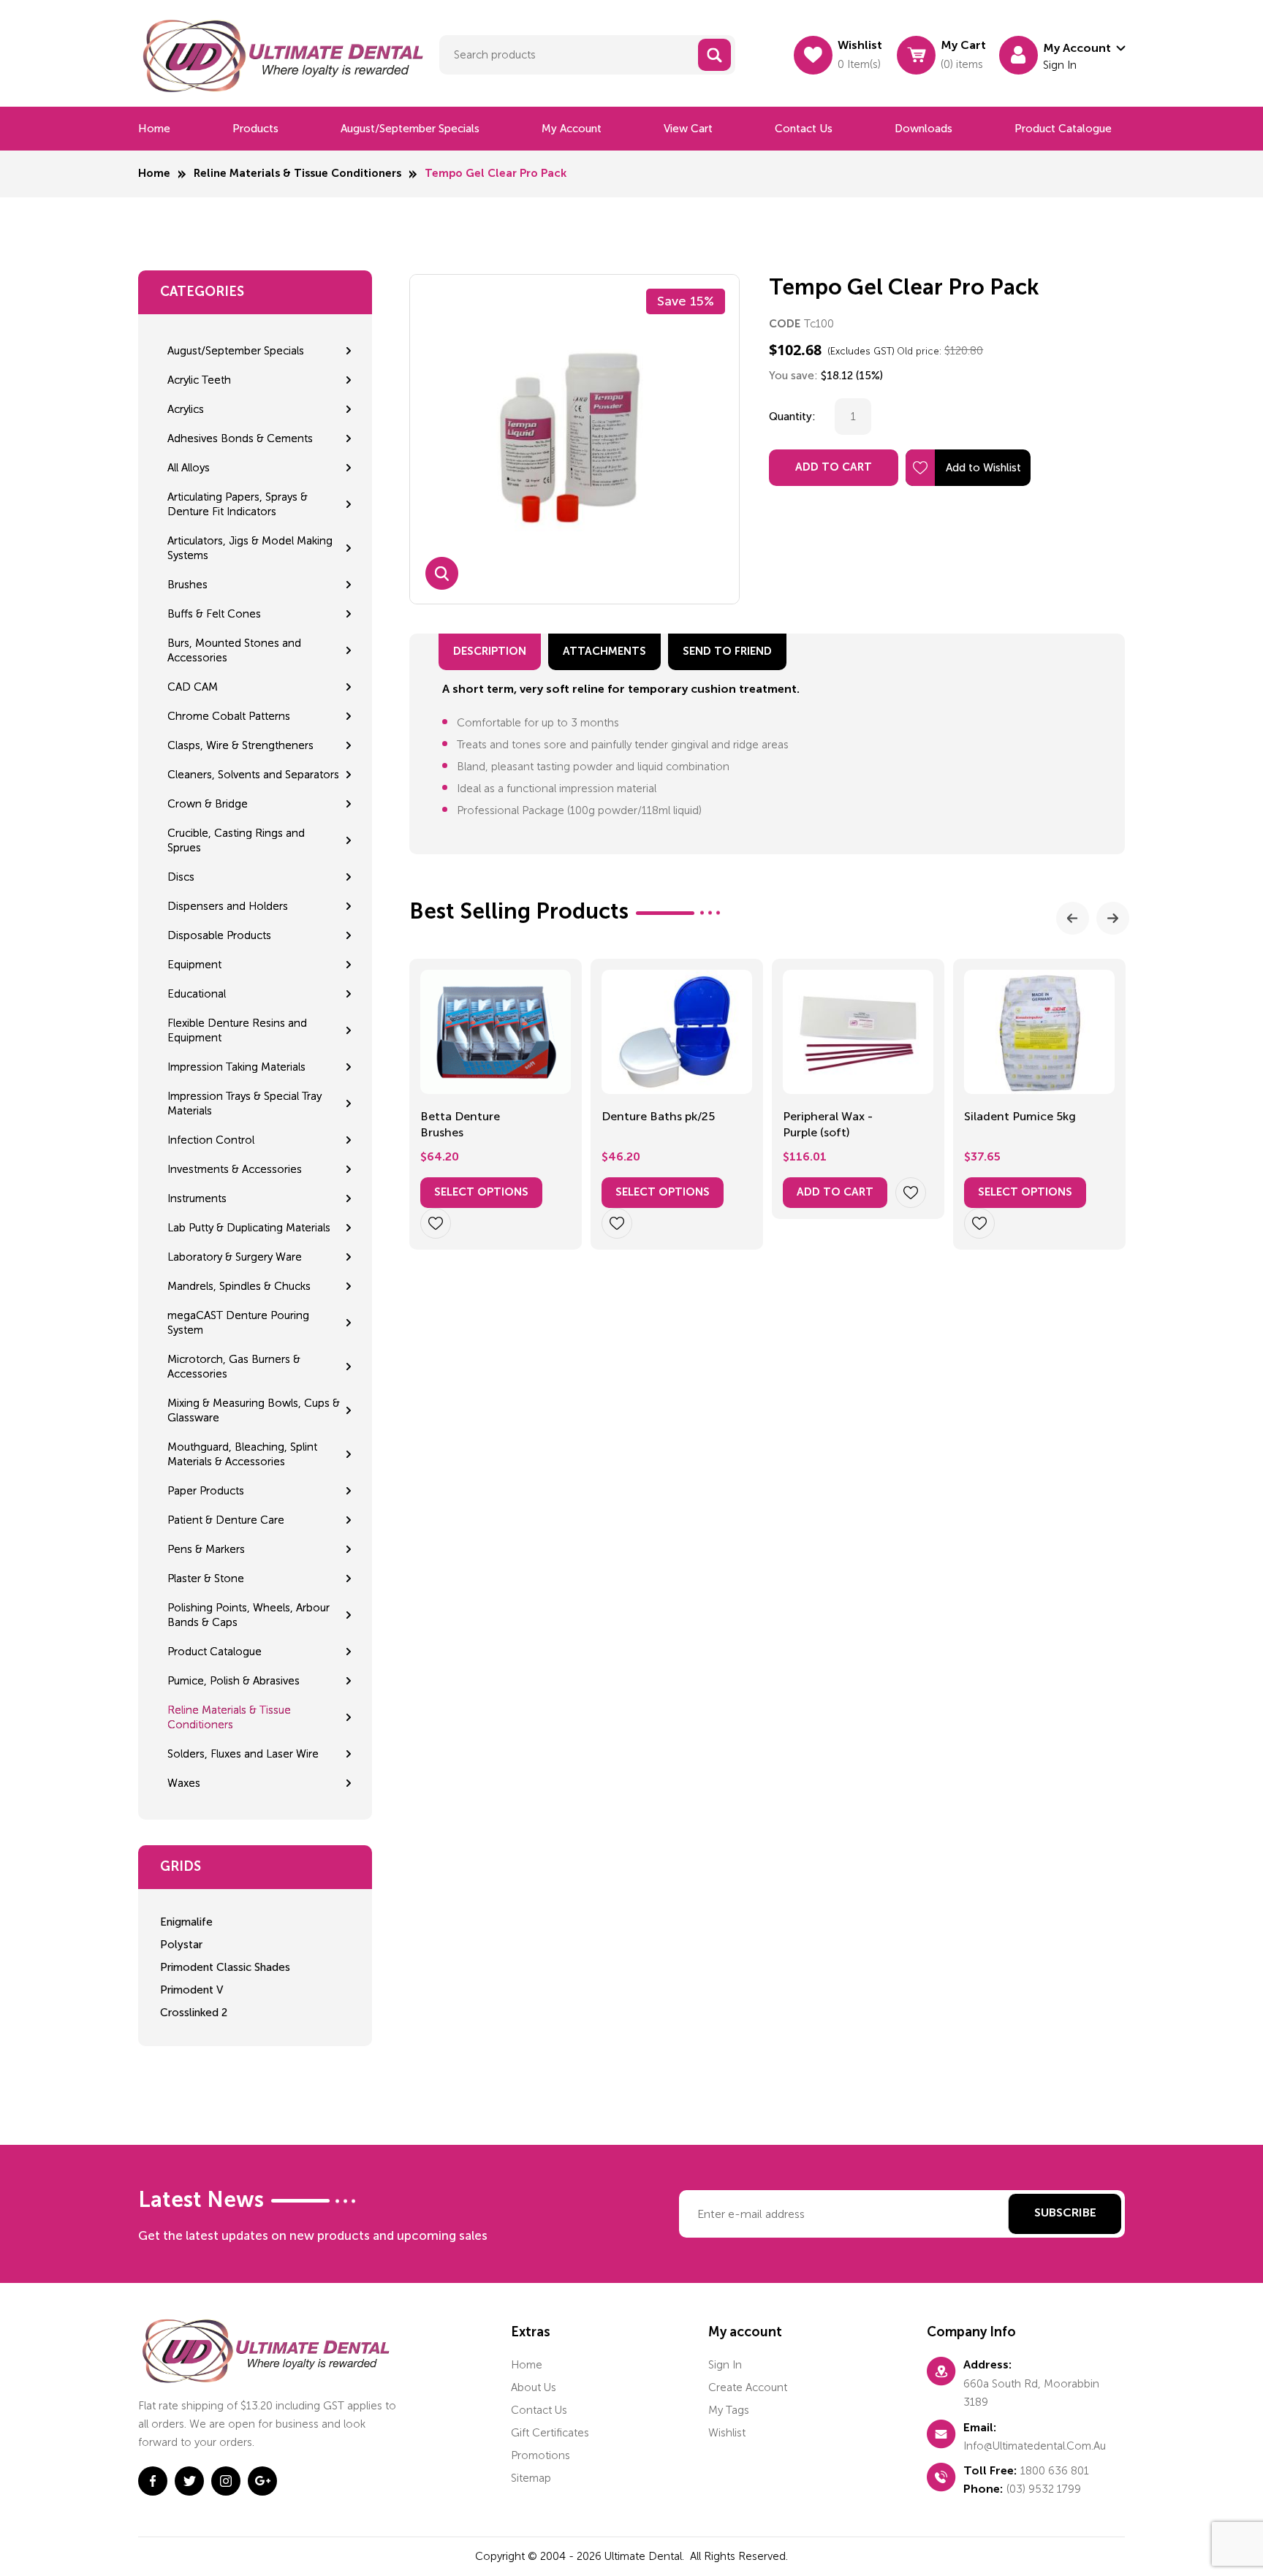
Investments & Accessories (235, 1169)
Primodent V (191, 1990)
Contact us (804, 129)
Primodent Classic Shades (225, 1967)
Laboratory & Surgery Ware (235, 1257)
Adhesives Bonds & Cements (240, 438)
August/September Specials (410, 129)
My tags (729, 2410)
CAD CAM (193, 687)
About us (534, 2387)
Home (154, 129)
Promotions (541, 2455)
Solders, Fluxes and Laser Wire (243, 1754)
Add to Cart (834, 467)
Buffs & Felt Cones (214, 614)
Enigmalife (186, 1922)
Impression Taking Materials (236, 1067)
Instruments (197, 1198)
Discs (181, 877)
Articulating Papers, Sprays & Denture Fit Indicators (238, 504)
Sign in (725, 2365)
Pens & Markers (206, 1549)
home (527, 2365)
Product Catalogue (1063, 129)
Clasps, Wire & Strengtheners (240, 745)
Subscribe (1065, 2214)
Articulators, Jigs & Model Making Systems (250, 548)
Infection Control (211, 1140)
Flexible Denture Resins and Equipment (237, 1030)
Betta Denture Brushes (460, 1124)
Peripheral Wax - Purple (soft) (828, 1124)
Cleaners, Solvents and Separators (253, 775)
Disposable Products (219, 935)
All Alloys (189, 468)
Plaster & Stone (206, 1578)
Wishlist (727, 2433)
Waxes (184, 1783)
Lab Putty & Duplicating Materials (249, 1228)
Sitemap (531, 2478)
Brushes (187, 585)
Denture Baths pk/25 (658, 1116)
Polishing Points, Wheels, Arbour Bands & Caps (249, 1615)
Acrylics (186, 409)
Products (255, 129)
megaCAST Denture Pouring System (238, 1323)
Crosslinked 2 (194, 2013)
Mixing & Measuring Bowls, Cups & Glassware (254, 1410)
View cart (688, 129)
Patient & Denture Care (226, 1520)
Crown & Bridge (208, 804)
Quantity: (792, 417)
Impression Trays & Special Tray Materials (244, 1103)
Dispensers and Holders (228, 906)
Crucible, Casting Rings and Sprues (236, 840)
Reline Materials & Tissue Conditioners (297, 174)
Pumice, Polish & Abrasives (234, 1681)
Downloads (923, 129)
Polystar (181, 1945)
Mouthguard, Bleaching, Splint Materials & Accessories (242, 1454)
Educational (197, 994)
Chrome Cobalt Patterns (229, 716)
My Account (572, 129)
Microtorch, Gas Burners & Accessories (234, 1367)
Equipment (194, 965)
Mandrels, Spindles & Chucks (239, 1286)
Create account (748, 2387)
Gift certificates (550, 2433)
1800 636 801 (1055, 2471)
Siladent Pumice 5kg (1020, 1116)
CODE (785, 324)
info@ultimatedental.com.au (1035, 2446)
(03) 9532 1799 (1044, 2489)
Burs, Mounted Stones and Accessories (234, 650)
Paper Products (206, 1491)
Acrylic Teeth (199, 380)
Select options (481, 1192)
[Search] (714, 55)
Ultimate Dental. (646, 2556)
